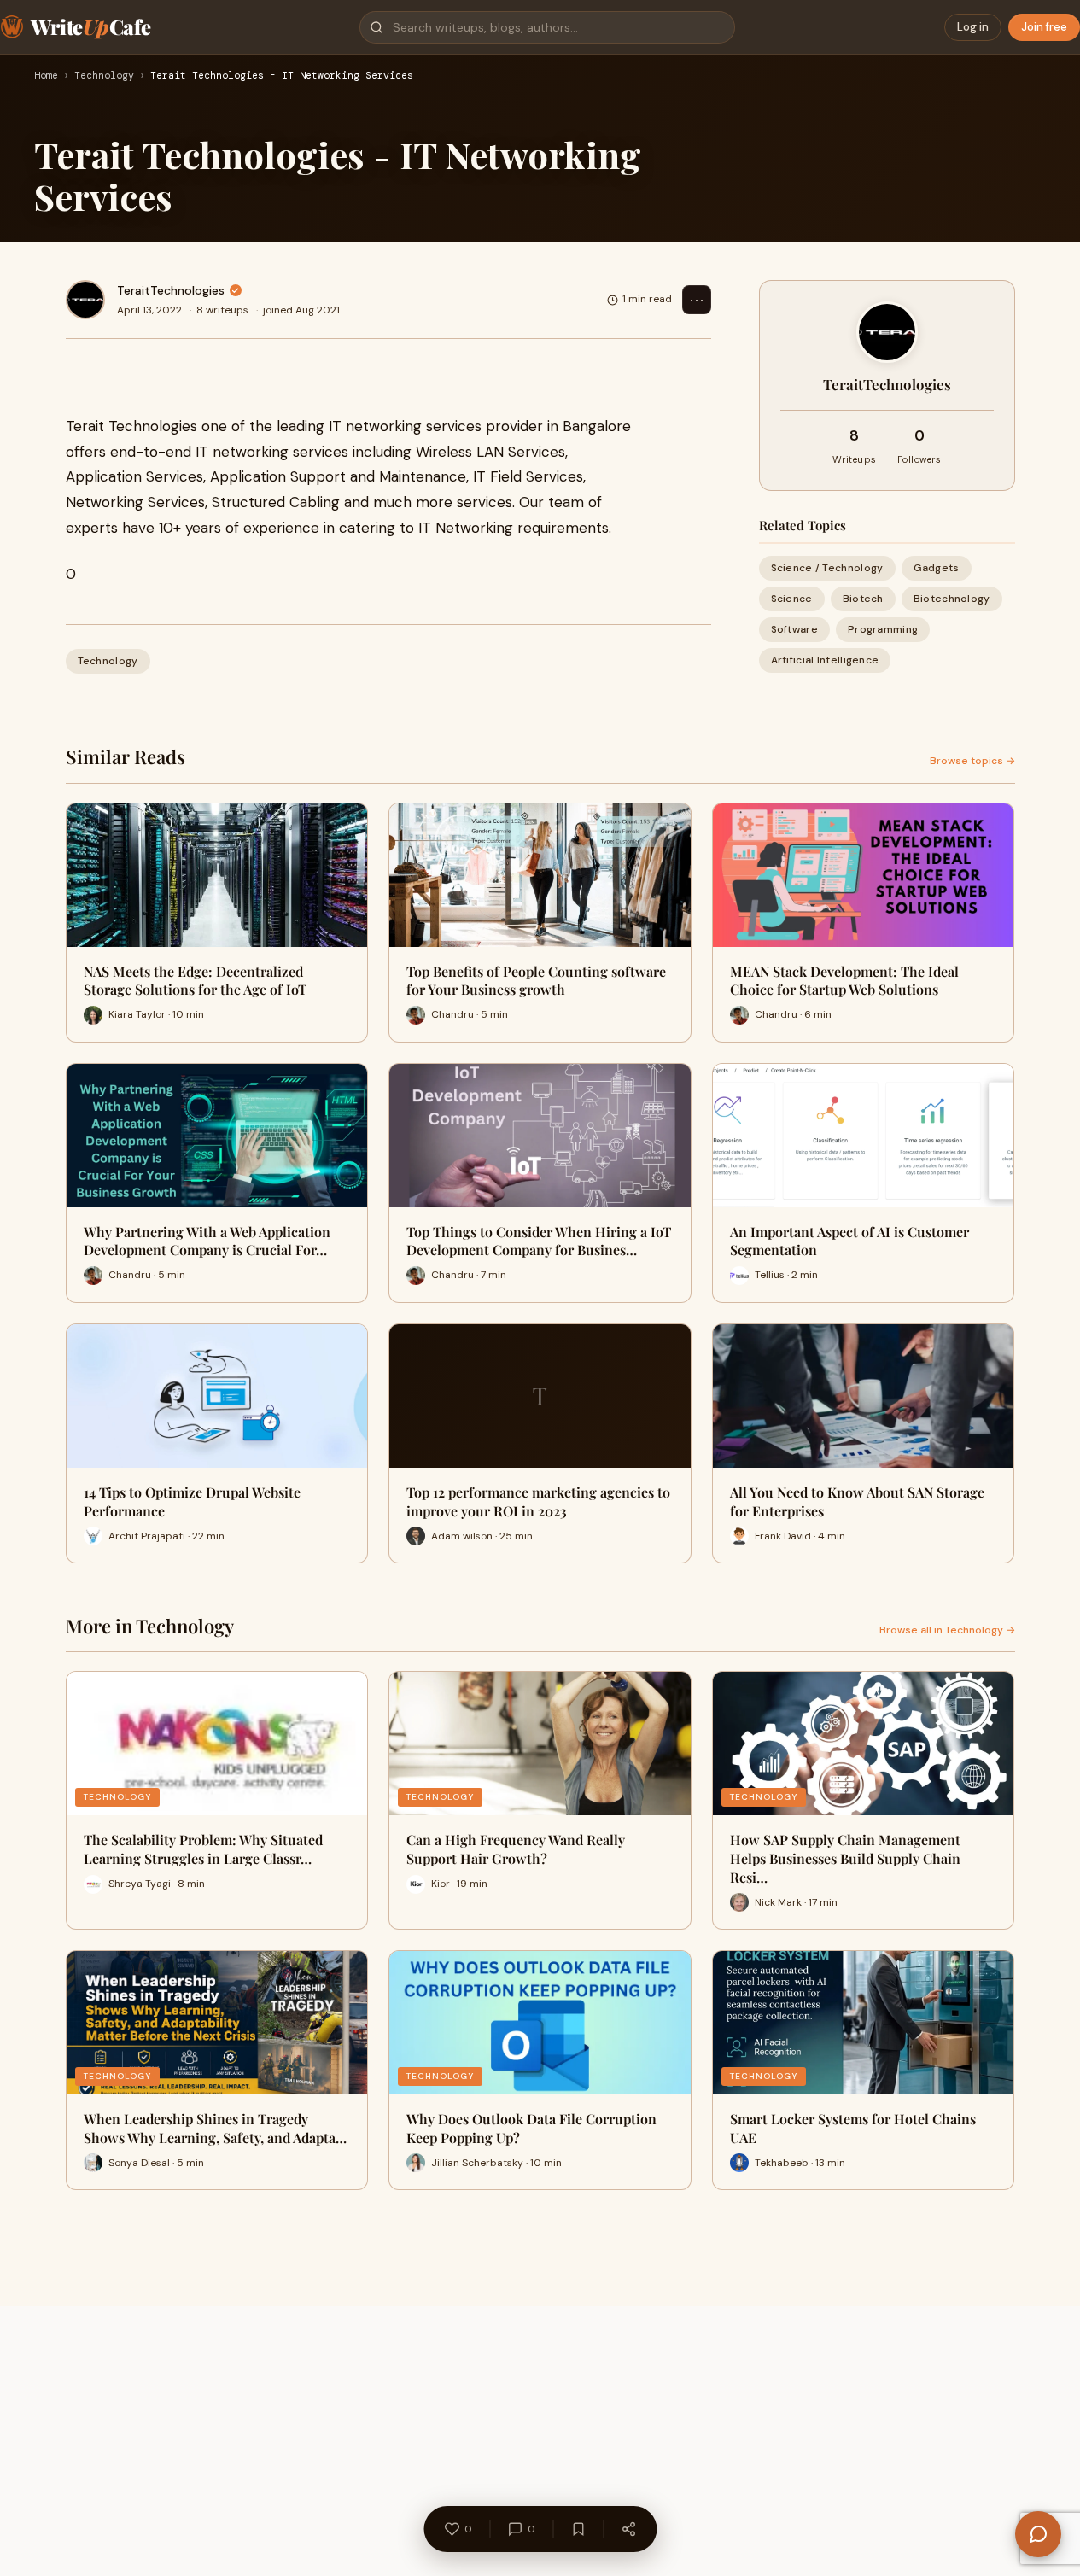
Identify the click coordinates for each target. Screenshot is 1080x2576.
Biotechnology (952, 599)
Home (46, 76)
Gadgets (937, 568)
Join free (1044, 27)
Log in (973, 27)
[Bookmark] (578, 2529)
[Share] (628, 2529)
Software (794, 629)
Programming (883, 629)
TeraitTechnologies (171, 290)
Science (792, 599)
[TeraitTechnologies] (85, 300)
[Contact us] (1038, 2534)
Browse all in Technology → (947, 1630)
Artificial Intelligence (825, 661)
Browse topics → (972, 761)
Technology (104, 76)
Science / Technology (827, 568)
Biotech (863, 599)
